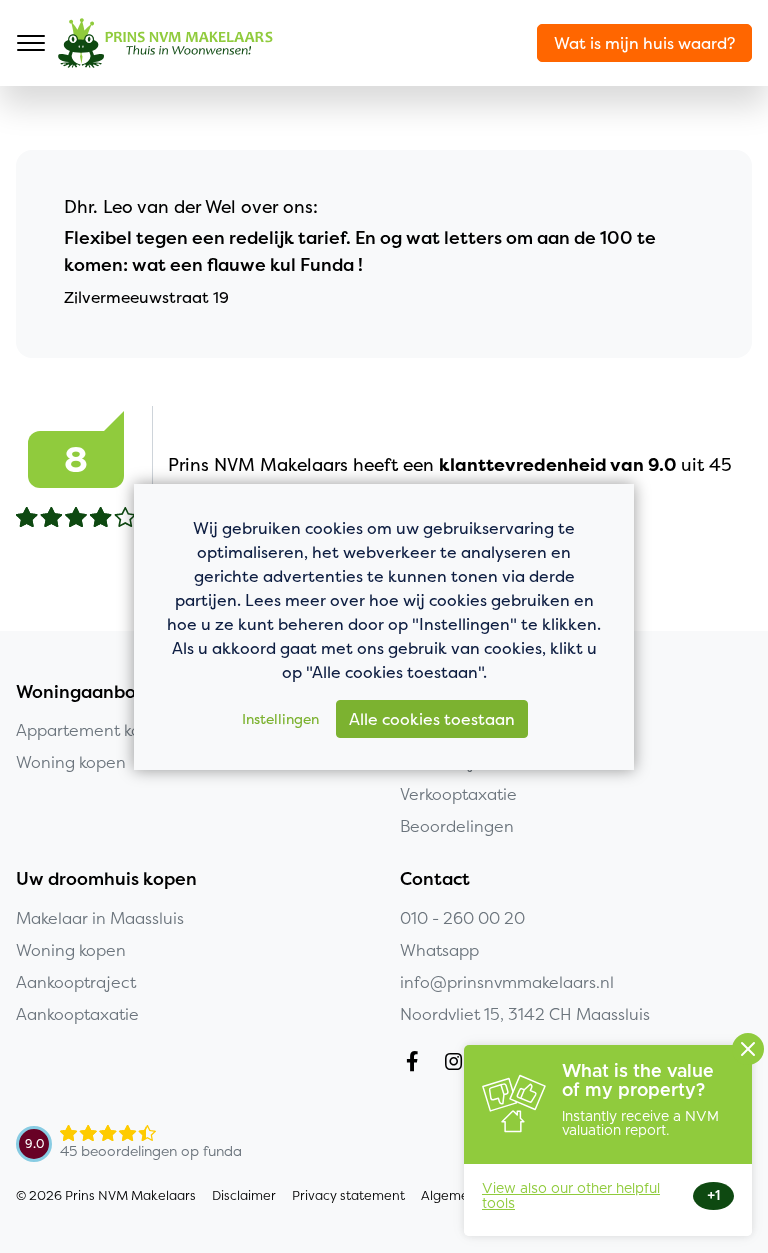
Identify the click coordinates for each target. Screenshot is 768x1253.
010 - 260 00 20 (462, 918)
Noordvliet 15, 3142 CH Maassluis (525, 1014)
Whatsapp (439, 950)
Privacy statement (348, 1195)
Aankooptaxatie (77, 1014)
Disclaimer (244, 1195)
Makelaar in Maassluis (100, 918)
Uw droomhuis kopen (106, 879)
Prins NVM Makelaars (165, 43)
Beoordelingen (457, 826)
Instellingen (280, 718)
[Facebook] (416, 1064)
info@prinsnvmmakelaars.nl (507, 982)
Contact (435, 879)
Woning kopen (71, 950)
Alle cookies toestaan (432, 719)
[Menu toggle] (31, 43)
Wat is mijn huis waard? (644, 43)
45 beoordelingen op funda (151, 1151)
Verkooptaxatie (458, 794)
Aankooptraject (76, 982)
